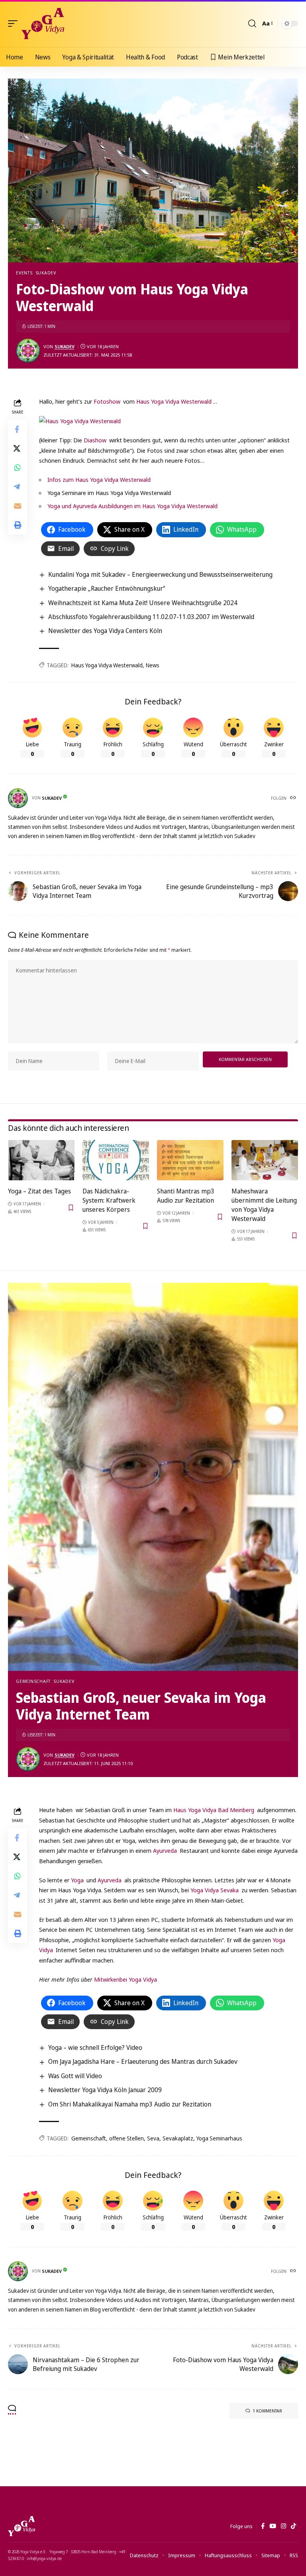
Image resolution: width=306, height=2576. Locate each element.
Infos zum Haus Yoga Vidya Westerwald (99, 479)
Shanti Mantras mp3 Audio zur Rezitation (186, 1196)
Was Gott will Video (75, 2076)
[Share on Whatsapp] (18, 467)
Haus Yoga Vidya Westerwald (174, 401)
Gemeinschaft (33, 1681)
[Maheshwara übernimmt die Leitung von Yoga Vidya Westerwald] (265, 1160)
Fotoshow (108, 401)
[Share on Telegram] (18, 487)
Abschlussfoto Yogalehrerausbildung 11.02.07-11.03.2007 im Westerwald (151, 617)
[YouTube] (273, 2526)
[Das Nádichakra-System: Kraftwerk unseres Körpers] (116, 1160)
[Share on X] (18, 448)
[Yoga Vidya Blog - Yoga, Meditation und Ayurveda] (43, 24)
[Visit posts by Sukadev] (28, 351)
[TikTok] (293, 2526)
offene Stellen (127, 2138)
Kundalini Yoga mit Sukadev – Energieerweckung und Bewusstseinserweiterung (160, 574)
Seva (153, 2138)
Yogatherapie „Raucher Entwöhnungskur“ (107, 588)
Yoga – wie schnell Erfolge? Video (95, 2047)
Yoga (78, 1880)
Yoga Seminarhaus (219, 2138)
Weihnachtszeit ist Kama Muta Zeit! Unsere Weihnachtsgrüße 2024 (143, 603)
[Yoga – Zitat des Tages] (41, 1160)
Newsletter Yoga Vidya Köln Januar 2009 (105, 2090)
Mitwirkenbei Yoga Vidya (126, 1979)
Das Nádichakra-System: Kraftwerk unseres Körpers (109, 1200)
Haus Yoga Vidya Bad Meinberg (214, 1810)
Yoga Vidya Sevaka (215, 1890)
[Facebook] (263, 2526)
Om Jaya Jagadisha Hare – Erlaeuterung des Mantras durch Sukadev (143, 2061)
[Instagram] (283, 2526)
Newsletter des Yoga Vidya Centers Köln (105, 631)
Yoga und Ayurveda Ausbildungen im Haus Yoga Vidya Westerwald (132, 506)
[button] (15, 24)
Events (24, 273)
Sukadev (46, 273)
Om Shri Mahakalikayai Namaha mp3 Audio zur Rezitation (130, 2104)
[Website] (294, 798)
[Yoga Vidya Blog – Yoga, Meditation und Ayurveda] (22, 2526)
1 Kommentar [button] (267, 2411)
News (153, 665)
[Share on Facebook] (18, 429)
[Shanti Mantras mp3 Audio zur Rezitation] (190, 1160)
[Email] (18, 506)
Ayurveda (166, 1850)
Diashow (96, 440)
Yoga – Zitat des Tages (39, 1191)
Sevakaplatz (178, 2138)
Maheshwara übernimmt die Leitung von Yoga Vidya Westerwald (264, 1205)
